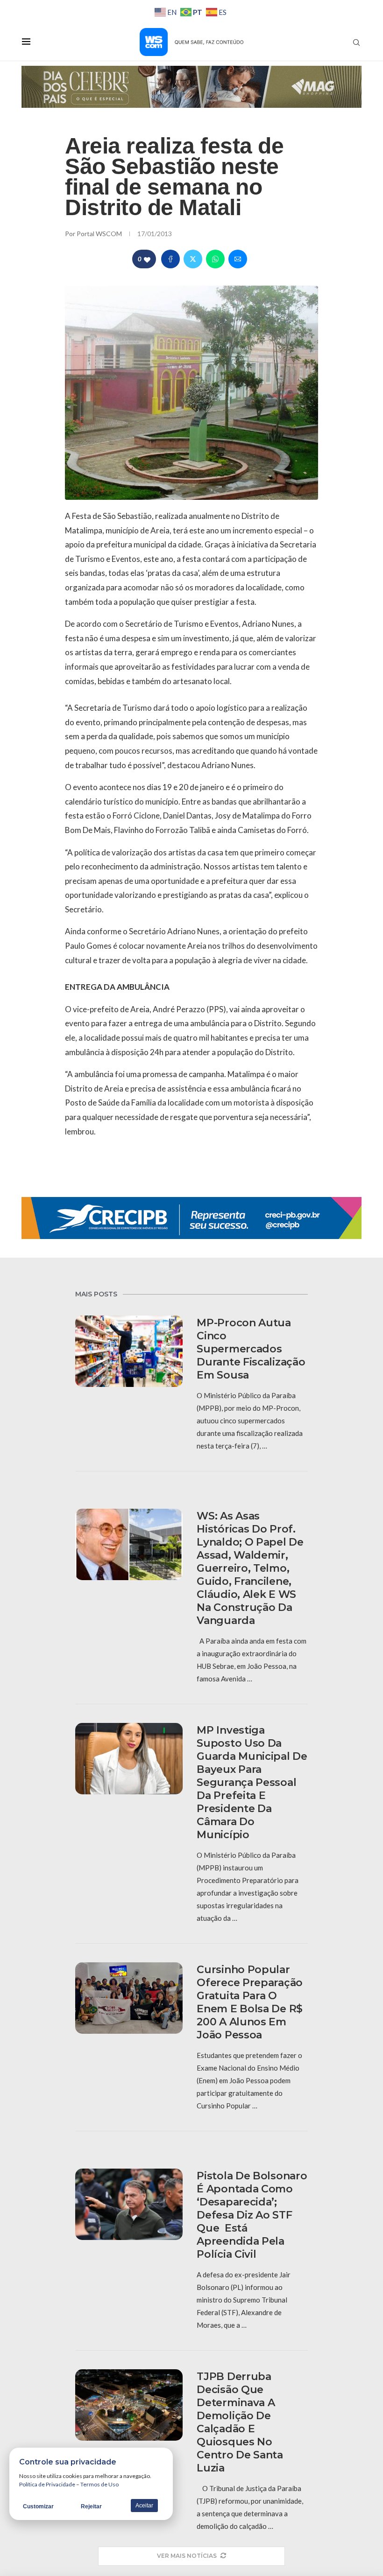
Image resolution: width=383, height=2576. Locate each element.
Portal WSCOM (100, 234)
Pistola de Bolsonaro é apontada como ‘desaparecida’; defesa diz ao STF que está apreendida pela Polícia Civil (252, 2215)
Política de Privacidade (47, 2484)
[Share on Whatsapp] (215, 259)
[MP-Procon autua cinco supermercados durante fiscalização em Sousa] (129, 1351)
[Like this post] (147, 259)
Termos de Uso (99, 2484)
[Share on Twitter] (193, 259)
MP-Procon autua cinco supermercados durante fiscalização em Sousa (251, 1349)
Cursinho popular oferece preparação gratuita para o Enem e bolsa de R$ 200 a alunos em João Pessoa (250, 2002)
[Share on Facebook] (170, 259)
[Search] (356, 42)
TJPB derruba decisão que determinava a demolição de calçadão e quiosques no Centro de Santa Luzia (240, 2422)
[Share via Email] (238, 259)
